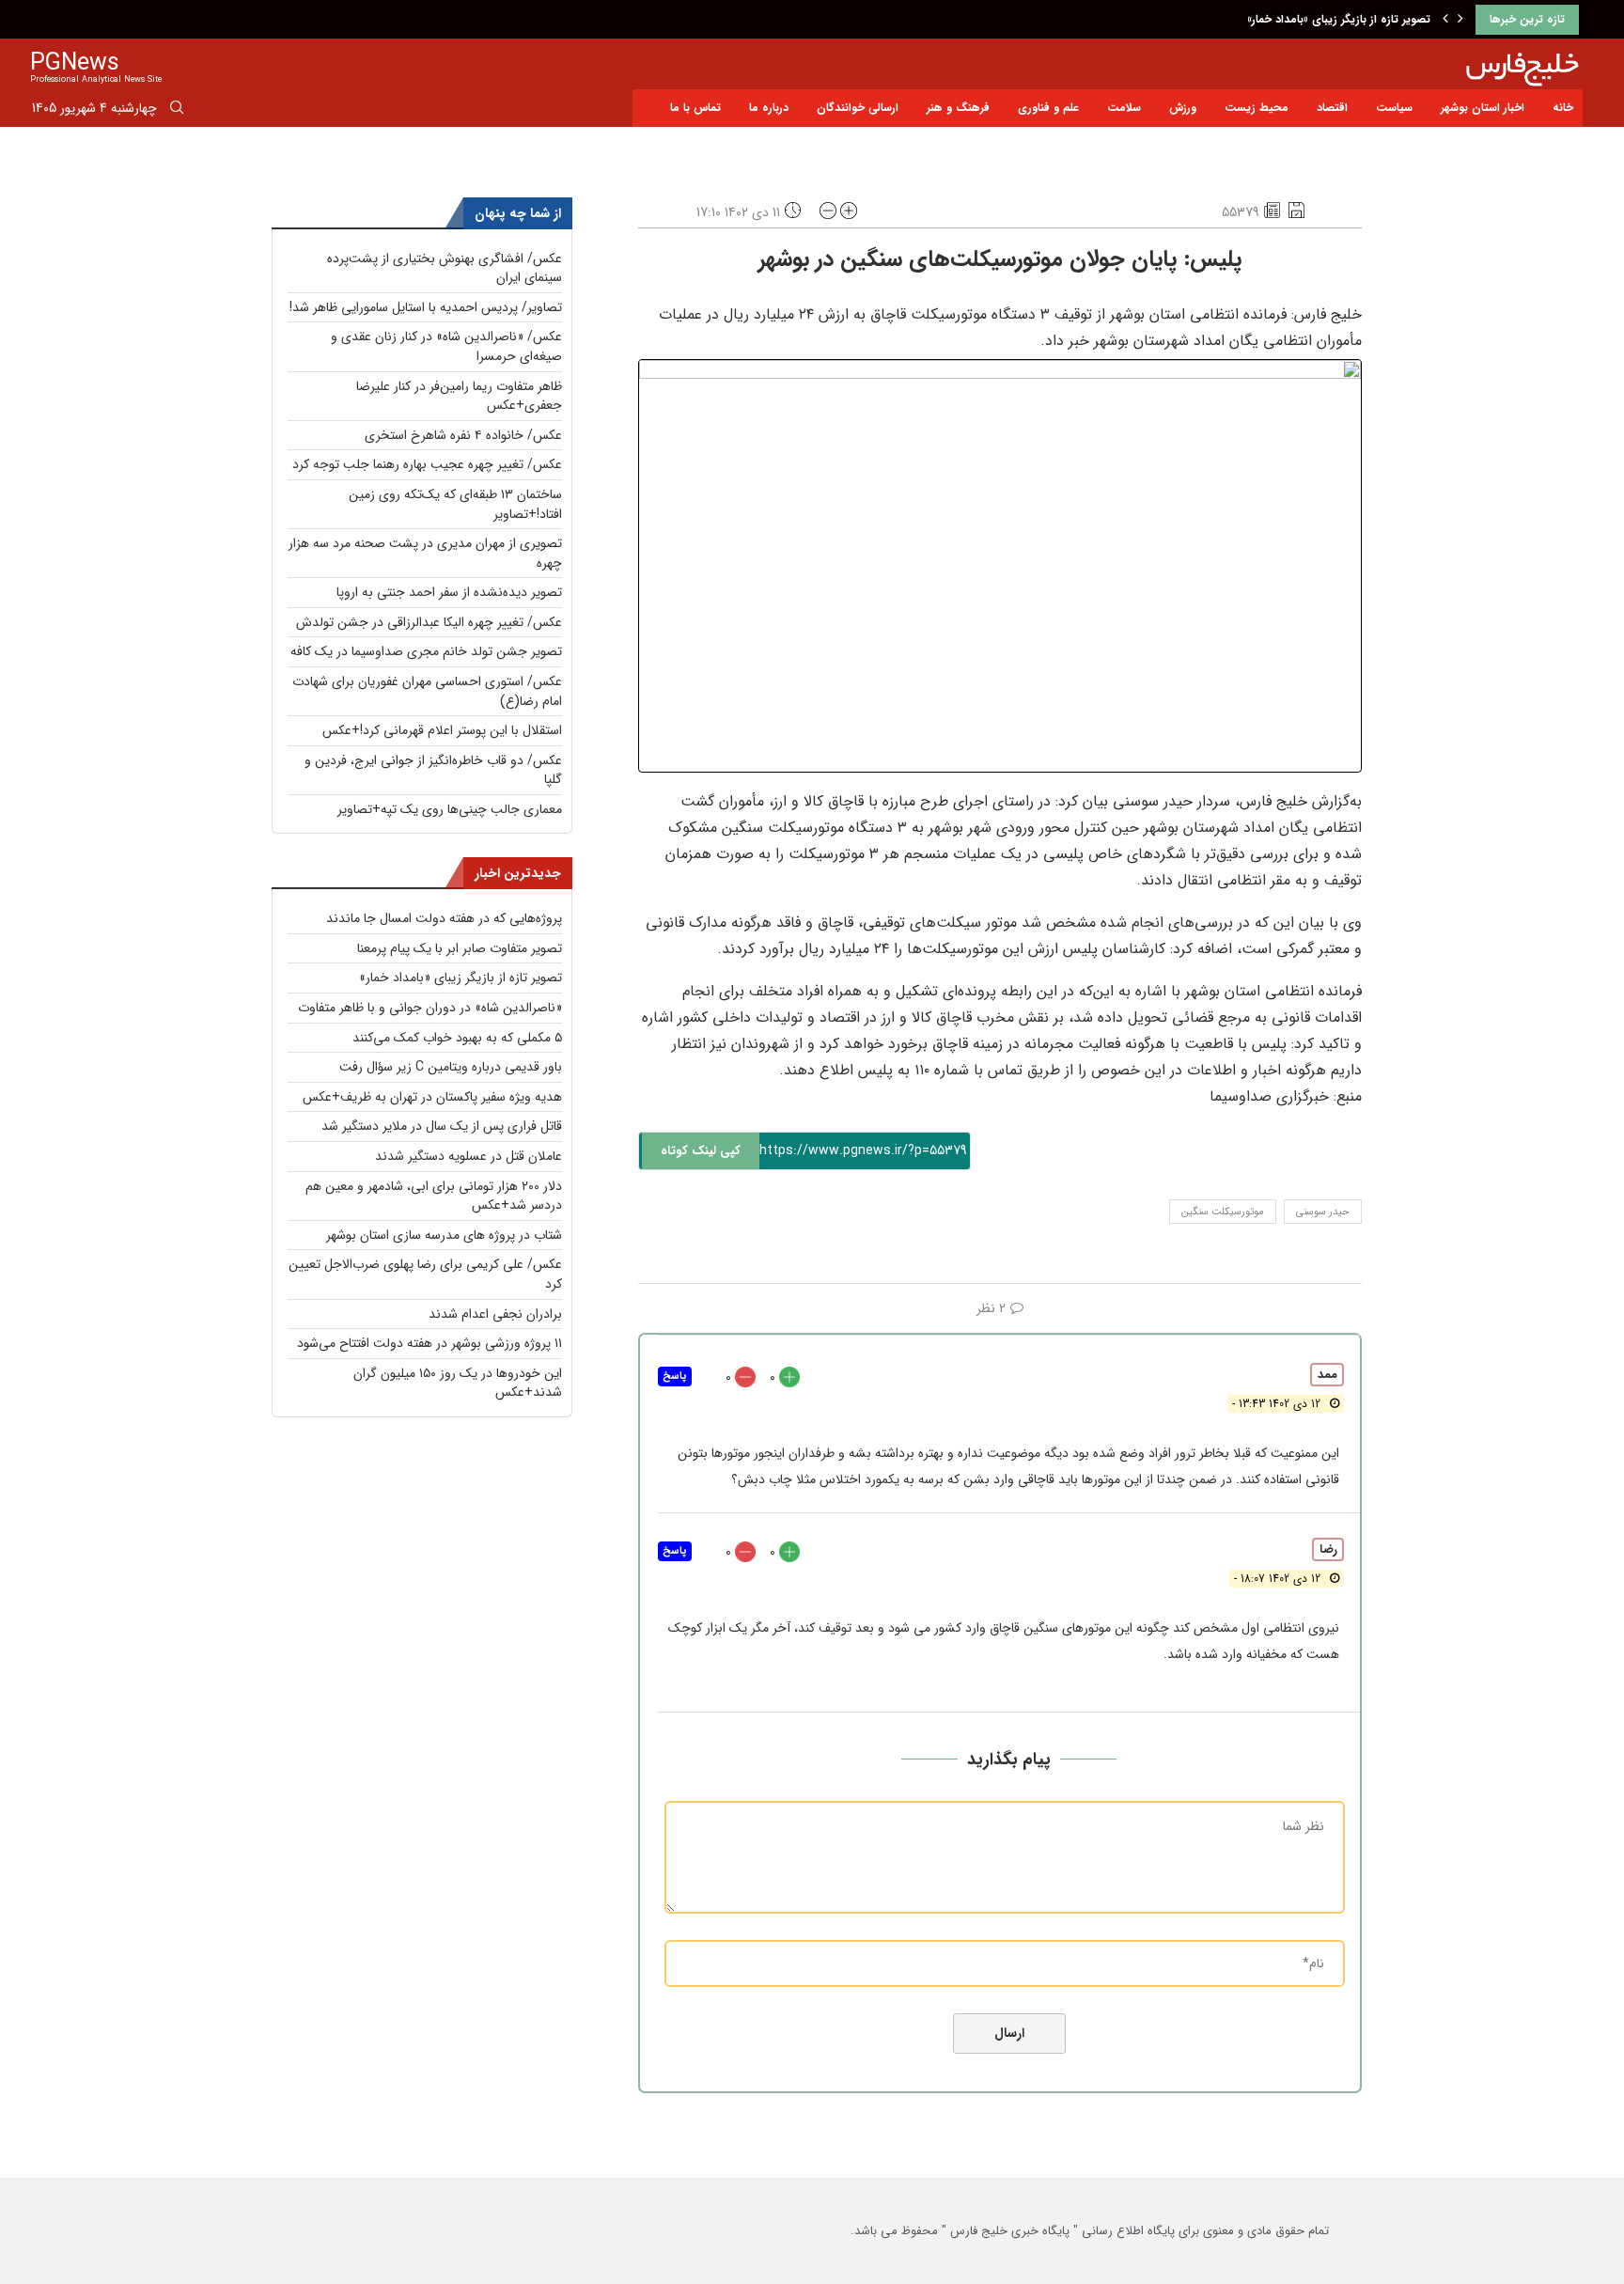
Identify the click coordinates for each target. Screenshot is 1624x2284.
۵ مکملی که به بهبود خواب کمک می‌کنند (457, 1038)
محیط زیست (1257, 108)
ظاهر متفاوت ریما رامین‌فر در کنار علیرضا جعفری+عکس (459, 396)
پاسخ (675, 1377)
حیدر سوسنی (1323, 1212)
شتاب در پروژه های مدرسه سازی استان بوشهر (444, 1235)
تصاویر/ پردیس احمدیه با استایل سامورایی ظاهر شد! (426, 307)
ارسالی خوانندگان (858, 108)
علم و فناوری (1048, 108)
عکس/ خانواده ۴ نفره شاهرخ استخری (463, 435)
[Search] (177, 111)
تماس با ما (695, 108)
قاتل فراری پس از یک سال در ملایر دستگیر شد (442, 1126)
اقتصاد (1332, 108)
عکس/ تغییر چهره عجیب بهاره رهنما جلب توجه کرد (427, 464)
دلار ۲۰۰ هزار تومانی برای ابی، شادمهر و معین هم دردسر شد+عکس (434, 1196)
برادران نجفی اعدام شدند (495, 1314)
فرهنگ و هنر (958, 108)
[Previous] (1445, 20)
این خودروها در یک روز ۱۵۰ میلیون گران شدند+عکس (458, 1383)
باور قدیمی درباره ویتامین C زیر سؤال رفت (451, 1067)
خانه (1563, 108)
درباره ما (769, 108)
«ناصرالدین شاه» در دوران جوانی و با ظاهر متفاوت (430, 1008)
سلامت (1124, 108)
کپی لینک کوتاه (701, 1151)
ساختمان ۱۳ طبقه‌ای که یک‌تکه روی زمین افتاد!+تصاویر (455, 504)
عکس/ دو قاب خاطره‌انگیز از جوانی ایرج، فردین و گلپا (433, 770)
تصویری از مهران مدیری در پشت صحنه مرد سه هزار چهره (425, 553)
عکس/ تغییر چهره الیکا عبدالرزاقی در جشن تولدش (429, 622)
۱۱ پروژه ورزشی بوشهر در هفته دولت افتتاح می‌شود (429, 1343)
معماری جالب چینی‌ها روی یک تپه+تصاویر (450, 809)
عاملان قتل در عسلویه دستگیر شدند (468, 1156)
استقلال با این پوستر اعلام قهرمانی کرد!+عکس (442, 730)
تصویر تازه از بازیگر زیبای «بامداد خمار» (1339, 19)
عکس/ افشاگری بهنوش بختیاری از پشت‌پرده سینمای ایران (445, 268)
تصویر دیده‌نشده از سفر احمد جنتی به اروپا (449, 592)
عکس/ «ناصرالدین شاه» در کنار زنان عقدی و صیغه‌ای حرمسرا (446, 346)
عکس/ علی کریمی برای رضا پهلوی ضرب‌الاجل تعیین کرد (425, 1274)
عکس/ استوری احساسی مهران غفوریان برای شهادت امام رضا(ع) (427, 691)
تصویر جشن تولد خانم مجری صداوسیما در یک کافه (426, 651)
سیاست (1394, 108)
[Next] (1460, 20)
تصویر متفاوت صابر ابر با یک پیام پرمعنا (460, 948)
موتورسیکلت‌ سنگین (1223, 1212)
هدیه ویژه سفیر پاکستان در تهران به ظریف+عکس (432, 1097)
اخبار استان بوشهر (1483, 108)
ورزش (1183, 108)
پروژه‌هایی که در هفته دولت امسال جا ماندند (444, 918)
